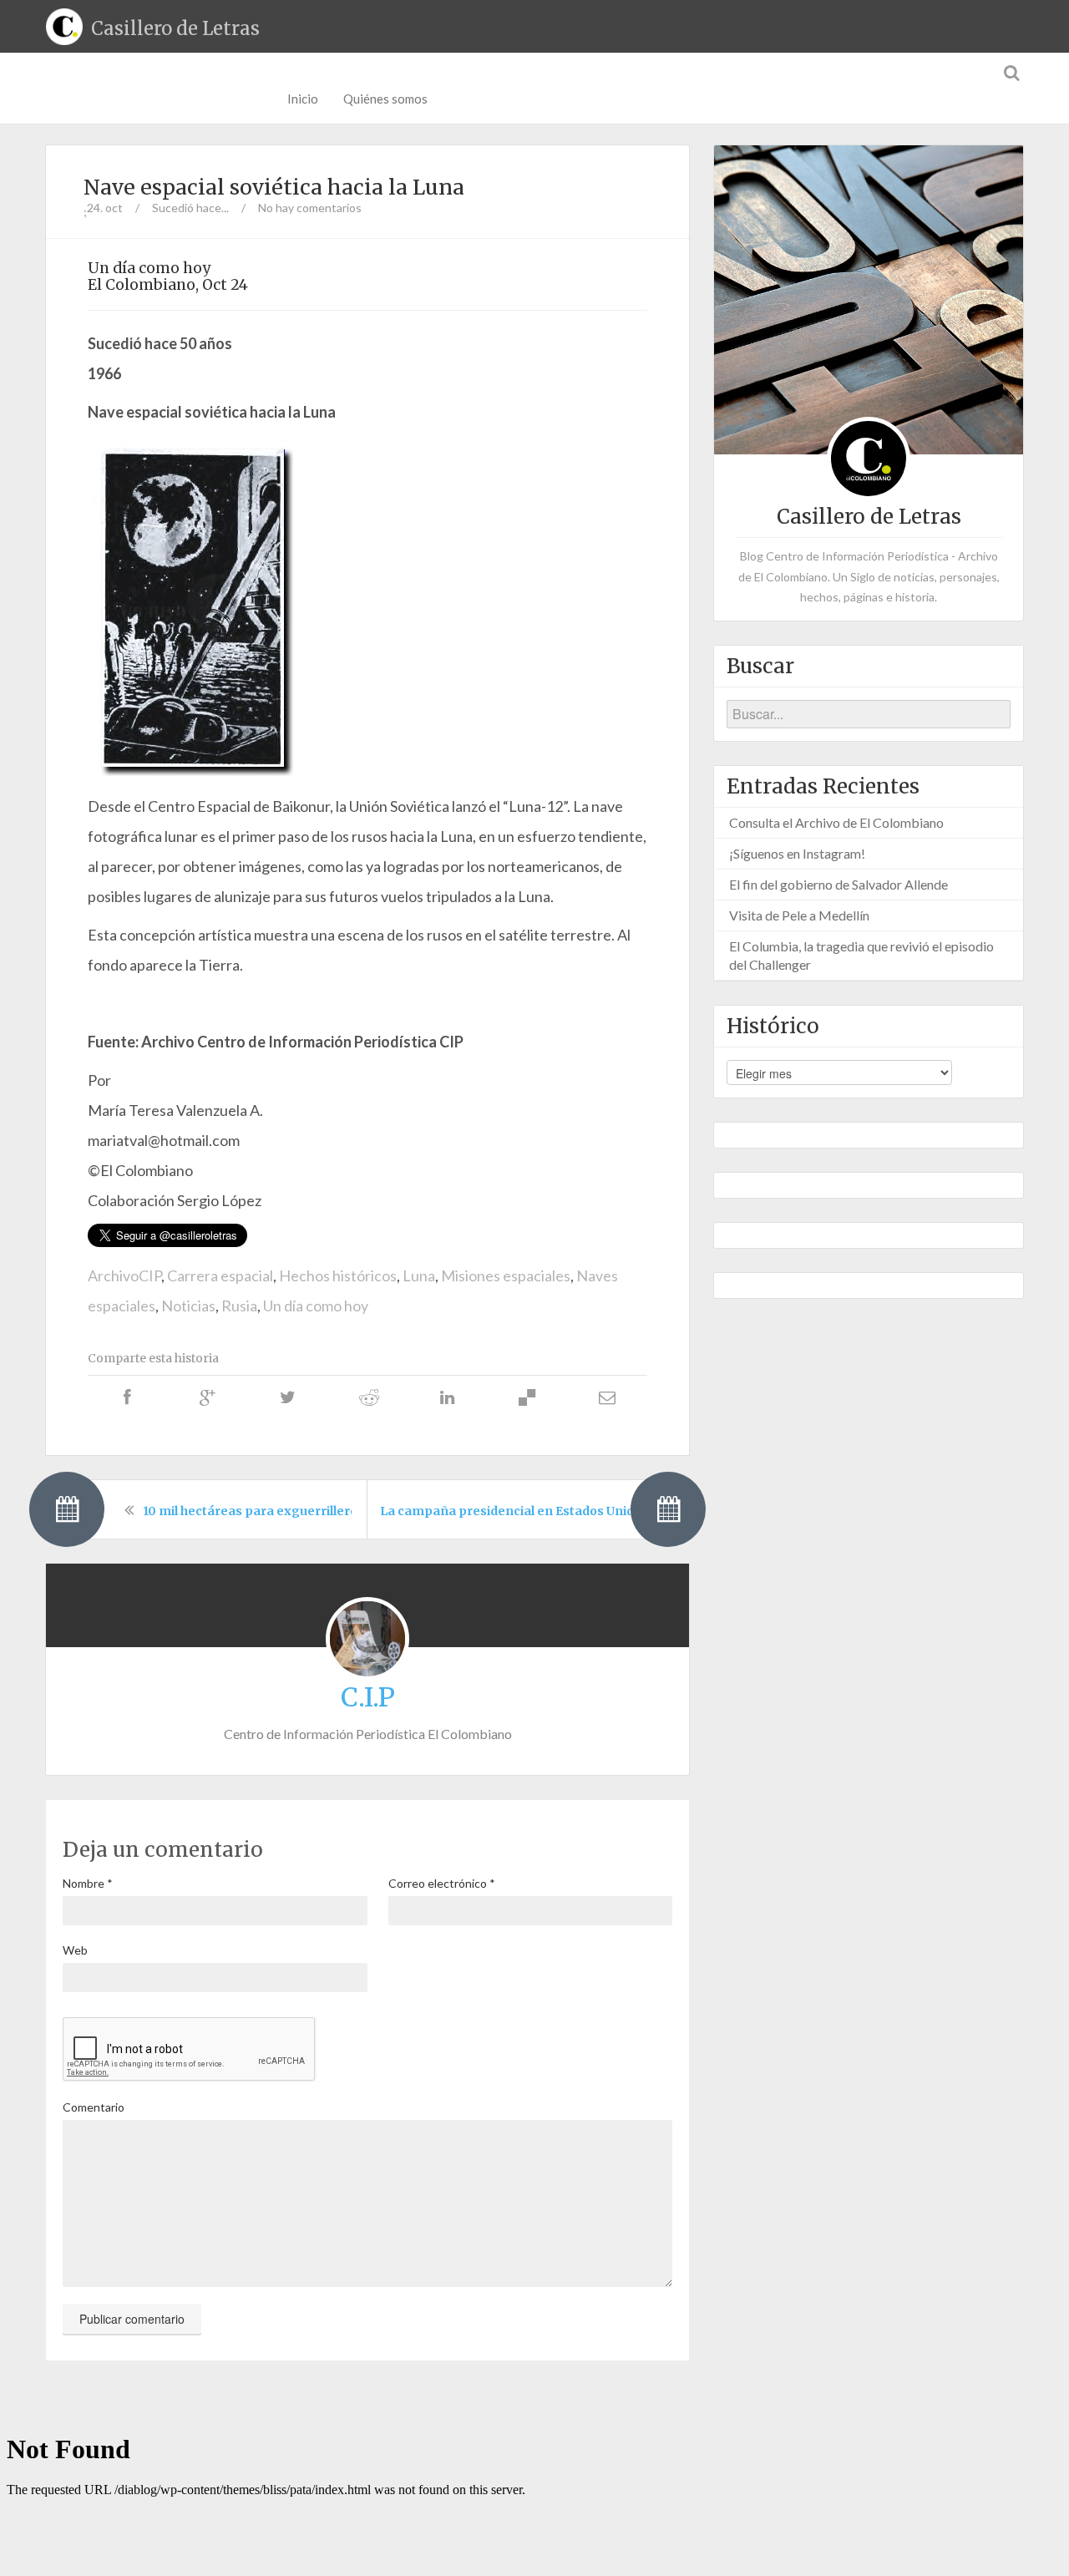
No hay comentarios (310, 208)
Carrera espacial (220, 1275)
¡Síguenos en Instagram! (797, 853)
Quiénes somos (385, 99)
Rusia (239, 1306)
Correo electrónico (442, 1883)
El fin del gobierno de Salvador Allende (838, 884)
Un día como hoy (316, 1306)
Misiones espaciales (506, 1275)
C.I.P (368, 1697)
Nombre (88, 1883)
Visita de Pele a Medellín (799, 915)
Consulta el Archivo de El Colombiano (836, 822)
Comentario (94, 2107)
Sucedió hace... (190, 208)
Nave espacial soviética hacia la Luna (274, 187)
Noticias (188, 1306)
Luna (419, 1275)
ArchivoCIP (124, 1275)
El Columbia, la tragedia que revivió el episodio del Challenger (861, 955)
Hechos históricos (338, 1275)
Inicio (303, 99)
